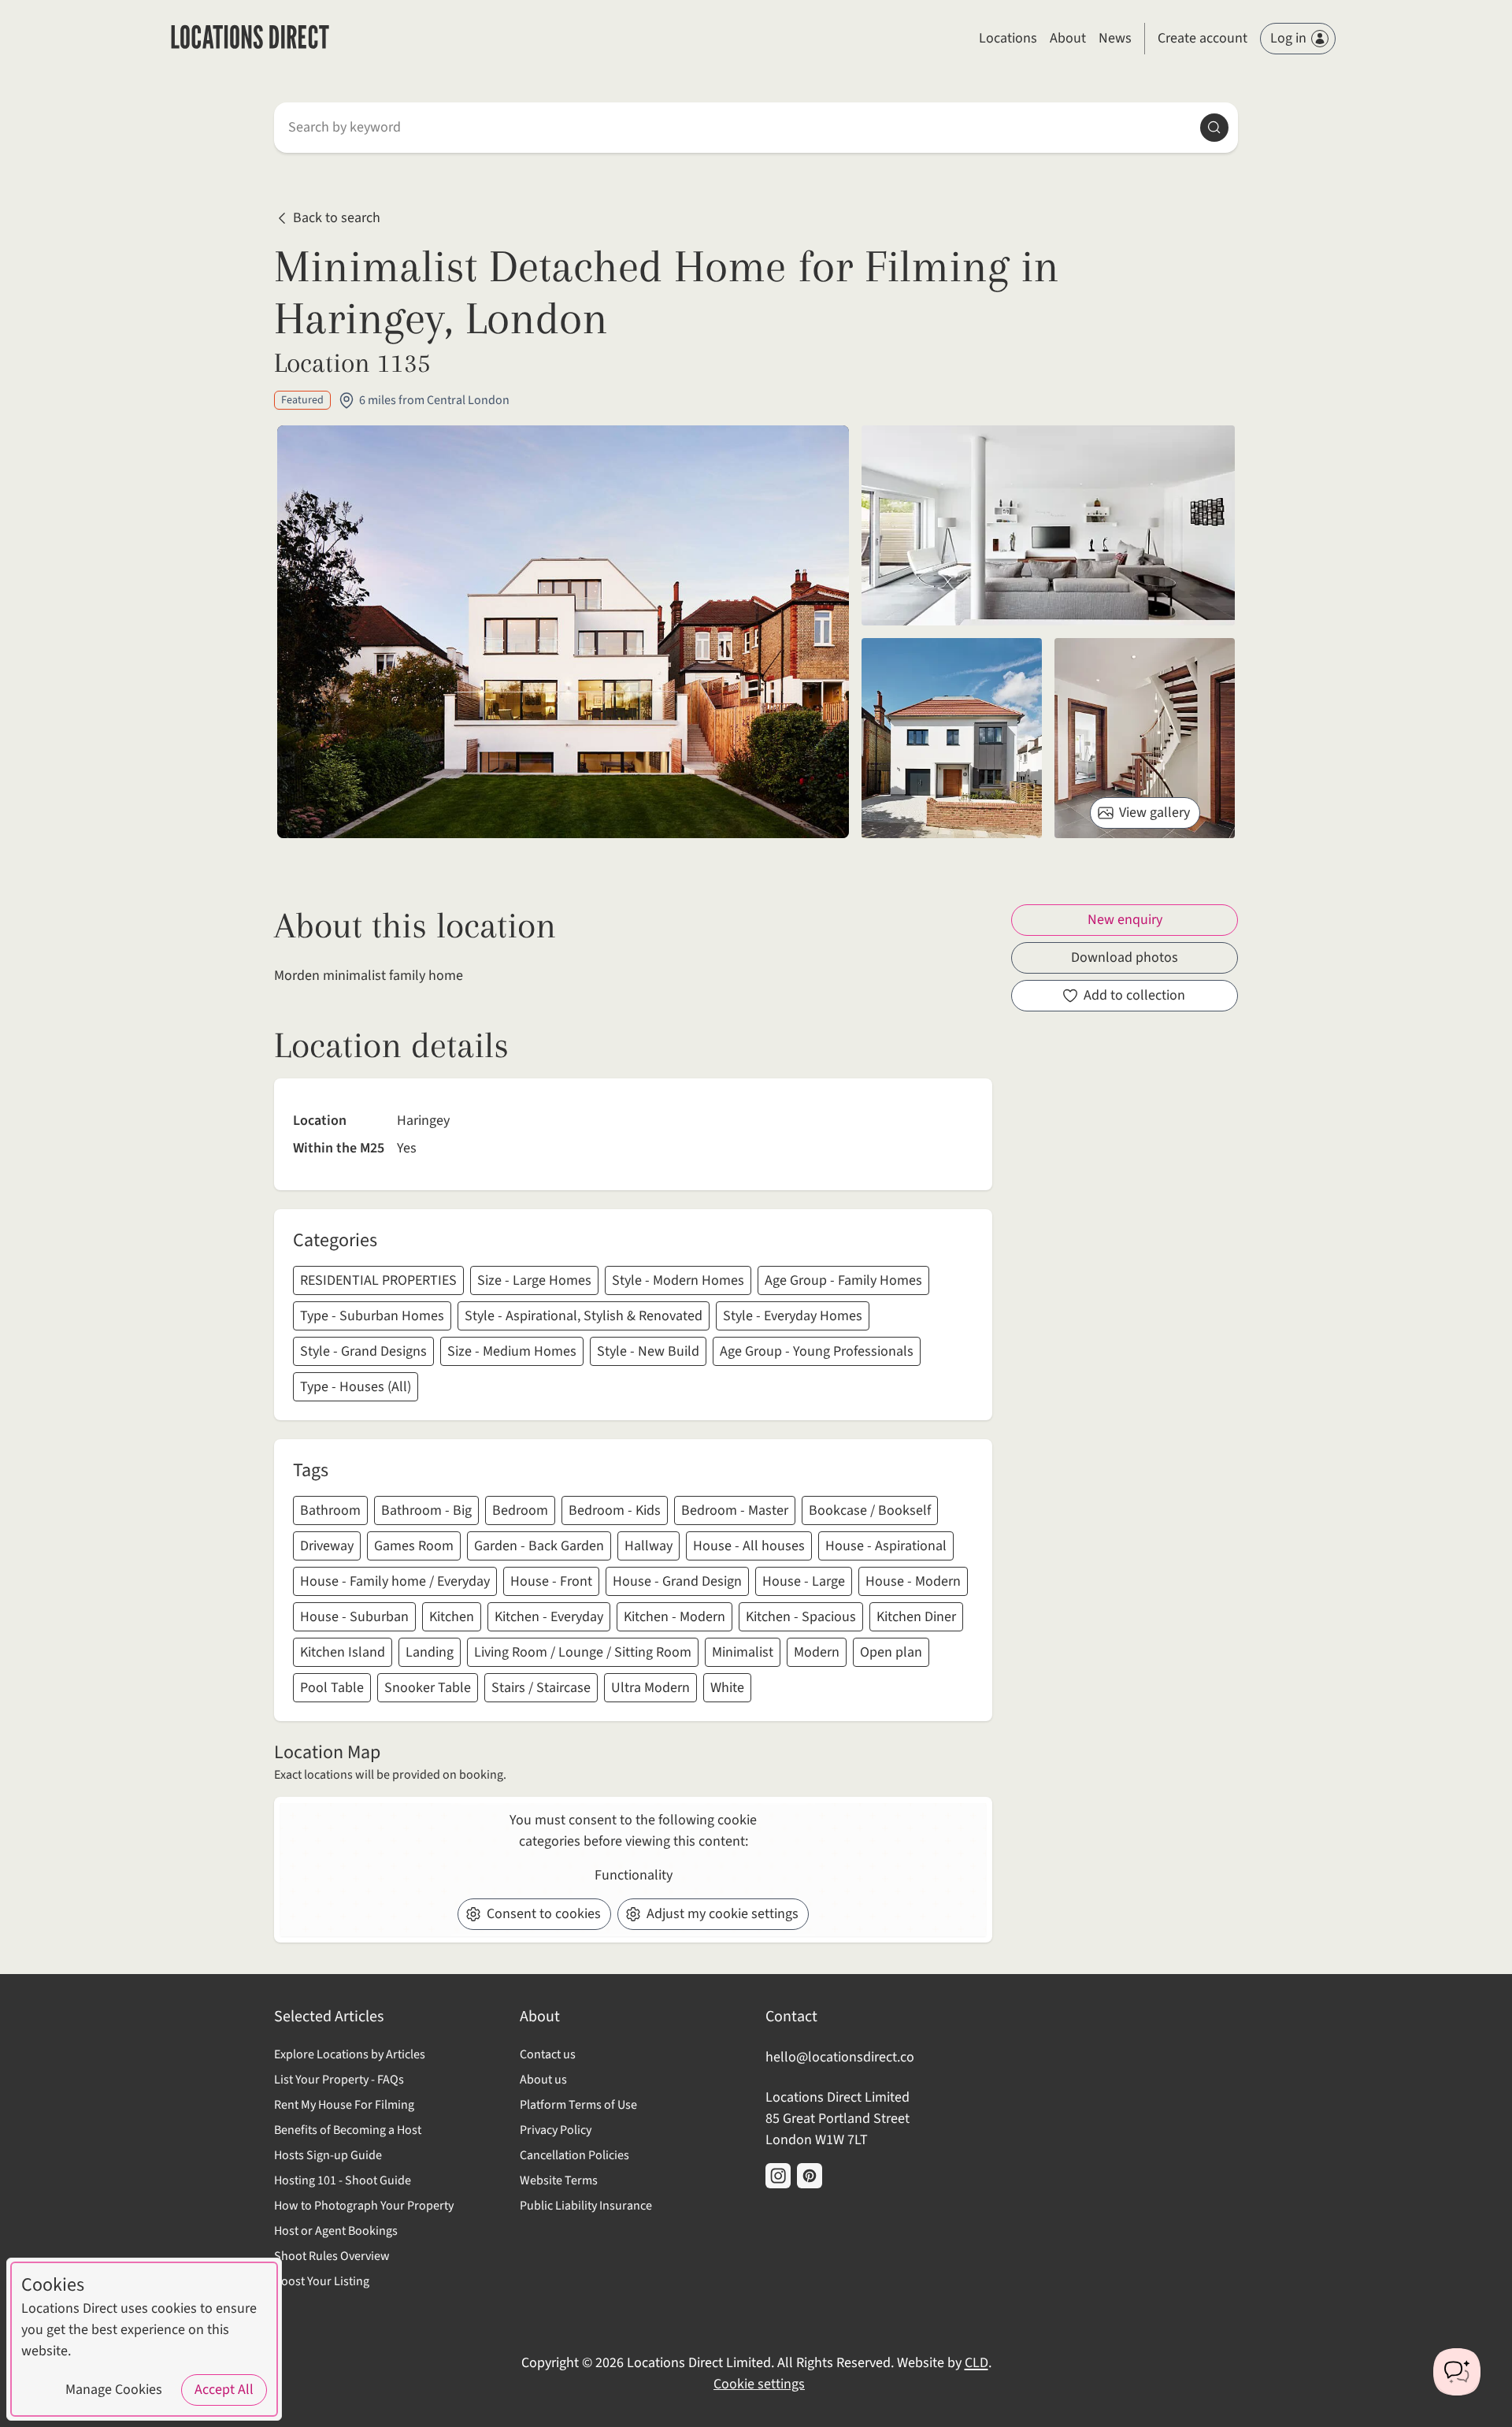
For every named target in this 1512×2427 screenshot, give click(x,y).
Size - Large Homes (534, 1280)
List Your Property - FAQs (339, 2080)
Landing (430, 1652)
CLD (976, 2363)
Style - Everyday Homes (793, 1316)
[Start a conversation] (1457, 2372)
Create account (1203, 38)
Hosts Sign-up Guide (328, 2155)
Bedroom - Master (735, 1510)
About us (543, 2080)
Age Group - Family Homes (843, 1280)
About (1068, 38)
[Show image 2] (952, 738)
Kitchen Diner (916, 1617)
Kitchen (452, 1617)
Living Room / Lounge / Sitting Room (583, 1652)
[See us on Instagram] (778, 2176)
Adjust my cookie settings (723, 1914)
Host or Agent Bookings (336, 2231)
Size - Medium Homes (512, 1351)
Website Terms (559, 2180)
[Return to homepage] (250, 39)
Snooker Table (428, 1688)
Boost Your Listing (322, 2281)
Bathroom (330, 1510)
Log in (1288, 38)
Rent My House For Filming (344, 2105)
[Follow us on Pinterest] (810, 2176)
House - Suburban (354, 1617)
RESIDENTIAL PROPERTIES (378, 1280)
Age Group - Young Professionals (817, 1351)
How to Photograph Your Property (364, 2206)
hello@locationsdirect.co (840, 2057)
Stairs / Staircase (541, 1688)
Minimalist (743, 1652)
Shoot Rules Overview (332, 2256)
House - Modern (913, 1581)
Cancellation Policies (574, 2155)
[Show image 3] (1145, 738)
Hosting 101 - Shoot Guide (343, 2180)
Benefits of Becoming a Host (348, 2130)
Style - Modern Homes (678, 1280)
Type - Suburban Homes (372, 1316)
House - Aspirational (886, 1546)
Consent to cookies (544, 1914)
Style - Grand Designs (363, 1351)
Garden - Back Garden (539, 1546)
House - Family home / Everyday (395, 1581)
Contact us (548, 2054)
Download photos (1125, 957)
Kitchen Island (343, 1652)
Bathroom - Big (426, 1510)
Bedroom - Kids (615, 1510)
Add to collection (1134, 995)
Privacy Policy (556, 2130)
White (727, 1688)
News (1115, 38)
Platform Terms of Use (578, 2105)
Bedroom (520, 1510)
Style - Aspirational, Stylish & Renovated (584, 1316)
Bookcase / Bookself (870, 1510)
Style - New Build (648, 1351)
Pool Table (332, 1688)
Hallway (649, 1546)
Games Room (414, 1546)
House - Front (551, 1581)
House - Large (804, 1581)
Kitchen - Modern (674, 1617)
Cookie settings (759, 2384)
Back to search (337, 219)
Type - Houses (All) (356, 1387)
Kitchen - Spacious (801, 1617)
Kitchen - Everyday (549, 1617)
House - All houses (749, 1546)
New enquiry (1125, 920)
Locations (1008, 38)
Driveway (327, 1546)
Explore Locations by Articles (350, 2054)
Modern (817, 1652)
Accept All (224, 2390)
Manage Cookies (114, 2390)
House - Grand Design (677, 1581)
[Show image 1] (1048, 525)
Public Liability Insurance (586, 2206)
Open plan (891, 1652)
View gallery (1154, 813)
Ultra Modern (650, 1688)
